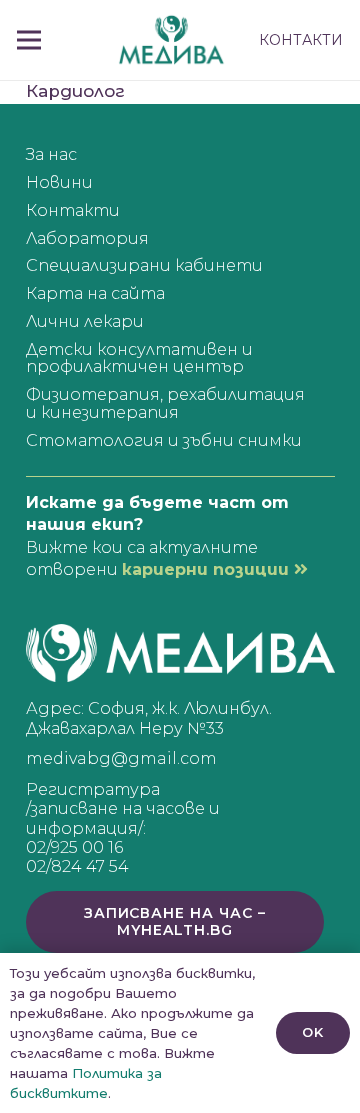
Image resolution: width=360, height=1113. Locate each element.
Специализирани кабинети (144, 265)
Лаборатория (87, 238)
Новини (59, 182)
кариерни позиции (208, 569)
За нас (51, 154)
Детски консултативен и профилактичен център (139, 358)
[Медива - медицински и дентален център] (171, 40)
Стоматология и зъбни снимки (164, 440)
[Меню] (28, 40)
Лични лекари (85, 321)
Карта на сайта (95, 293)
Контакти (73, 210)
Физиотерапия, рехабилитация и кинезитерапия (165, 403)
